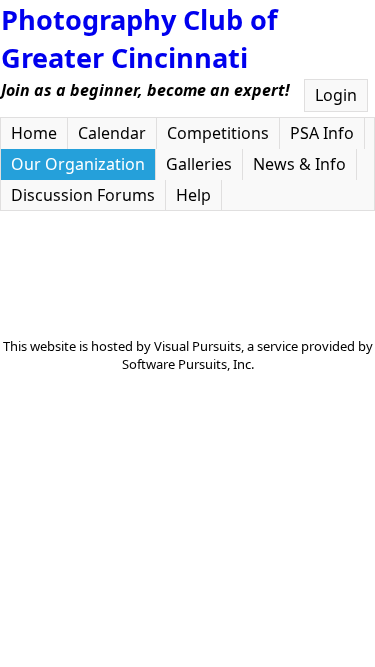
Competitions (218, 133)
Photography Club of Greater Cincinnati (139, 38)
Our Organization (78, 164)
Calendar (112, 133)
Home (34, 133)
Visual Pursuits (197, 346)
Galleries (199, 164)
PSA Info (322, 133)
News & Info (299, 164)
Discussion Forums (83, 195)
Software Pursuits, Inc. (188, 364)
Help (193, 195)
